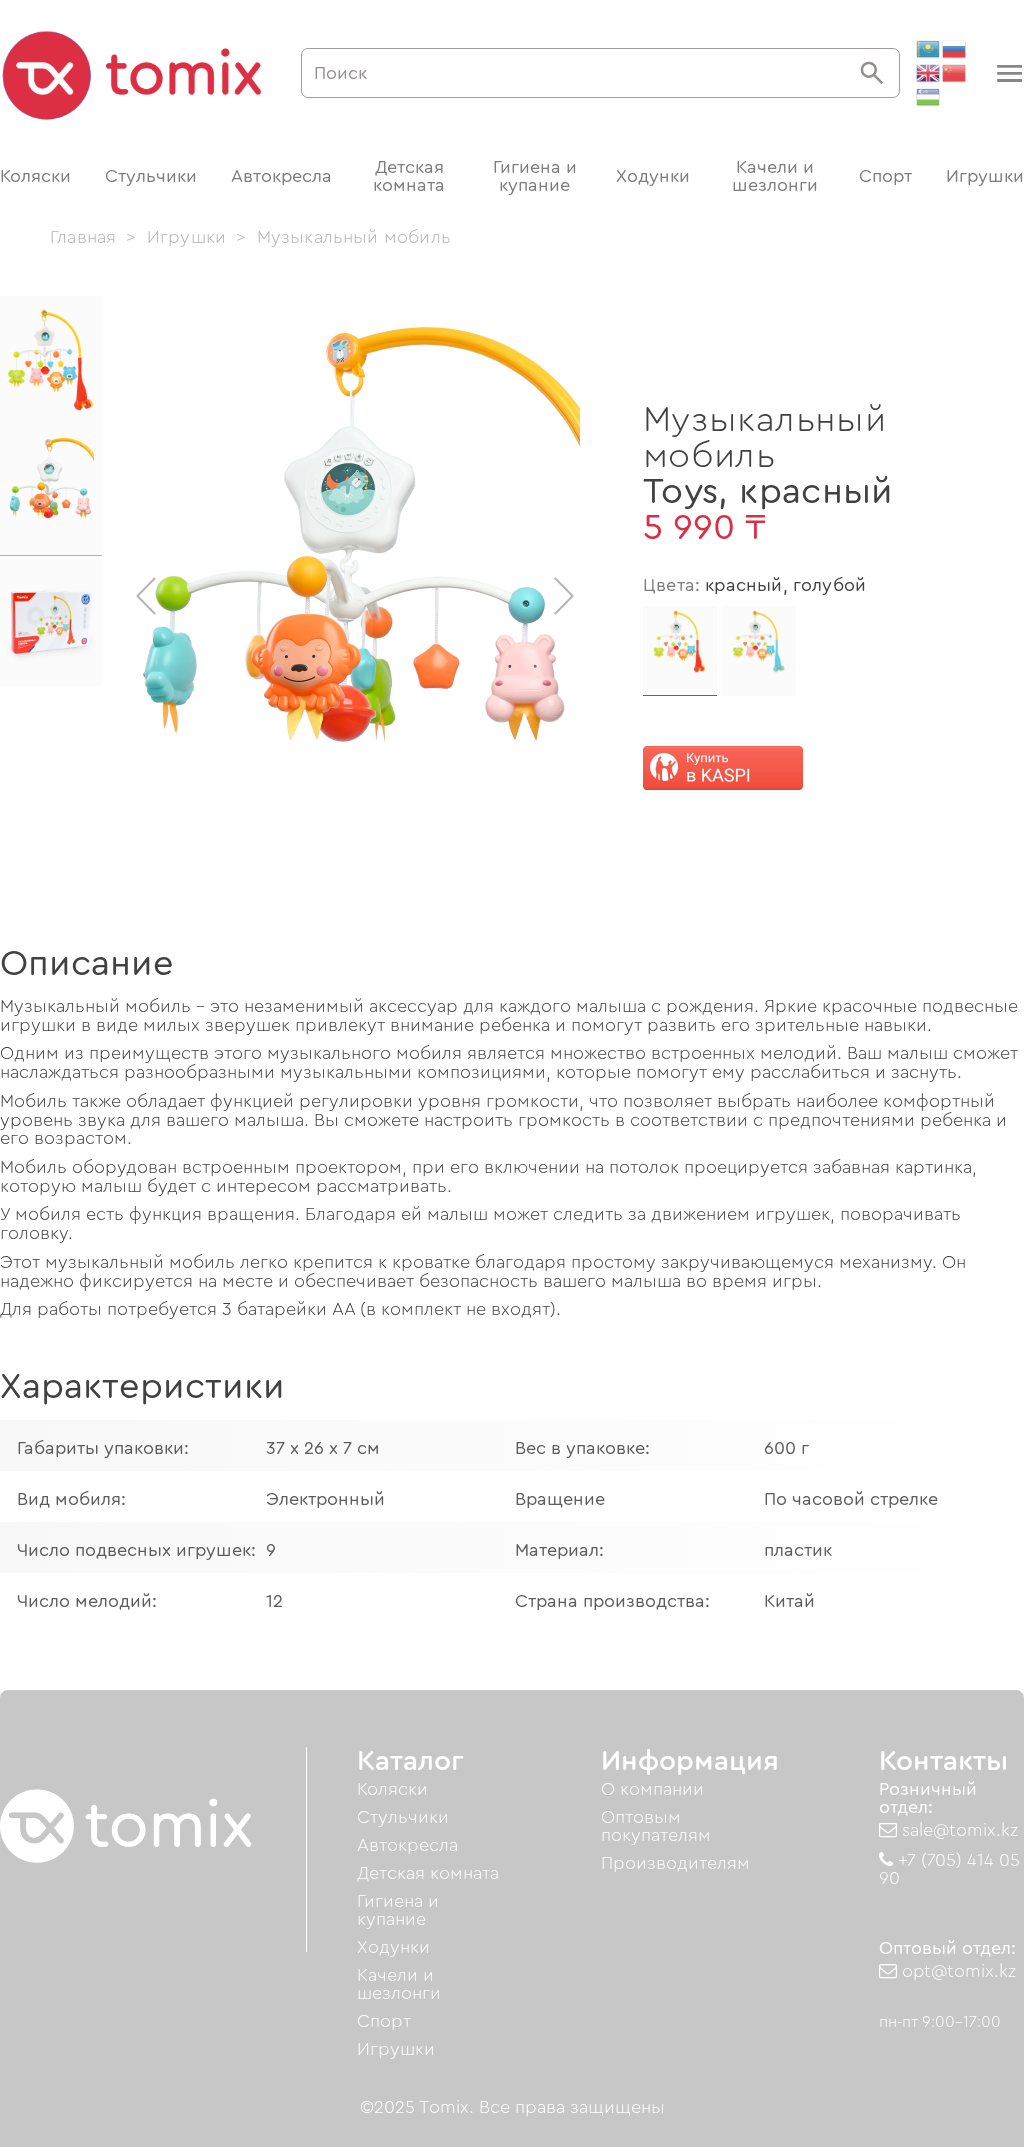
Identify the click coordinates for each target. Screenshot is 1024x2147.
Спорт (885, 176)
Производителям (675, 1863)
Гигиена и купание (535, 176)
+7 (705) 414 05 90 (949, 1869)
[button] (1007, 73)
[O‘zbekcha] (929, 97)
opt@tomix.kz (956, 1971)
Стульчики (151, 176)
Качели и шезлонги (775, 176)
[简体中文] (955, 73)
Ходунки (653, 176)
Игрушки (985, 176)
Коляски (35, 176)
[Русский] (955, 49)
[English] (929, 73)
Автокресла (281, 176)
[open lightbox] (355, 596)
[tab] (51, 361)
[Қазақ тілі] (929, 49)
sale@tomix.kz (957, 1830)
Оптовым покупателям (656, 1826)
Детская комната (409, 176)
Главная (83, 237)
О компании (652, 1789)
